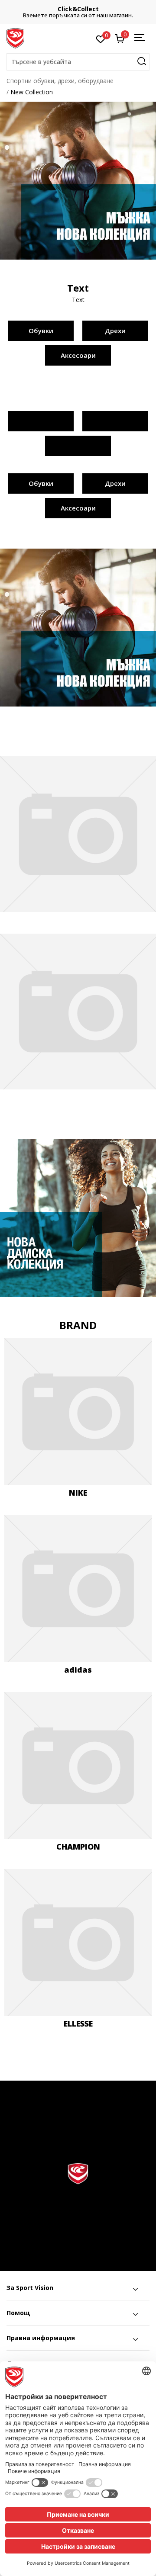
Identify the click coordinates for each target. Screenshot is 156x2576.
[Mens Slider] (78, 180)
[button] (78, 62)
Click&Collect (78, 9)
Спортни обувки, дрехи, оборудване (60, 81)
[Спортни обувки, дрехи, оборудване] (15, 38)
